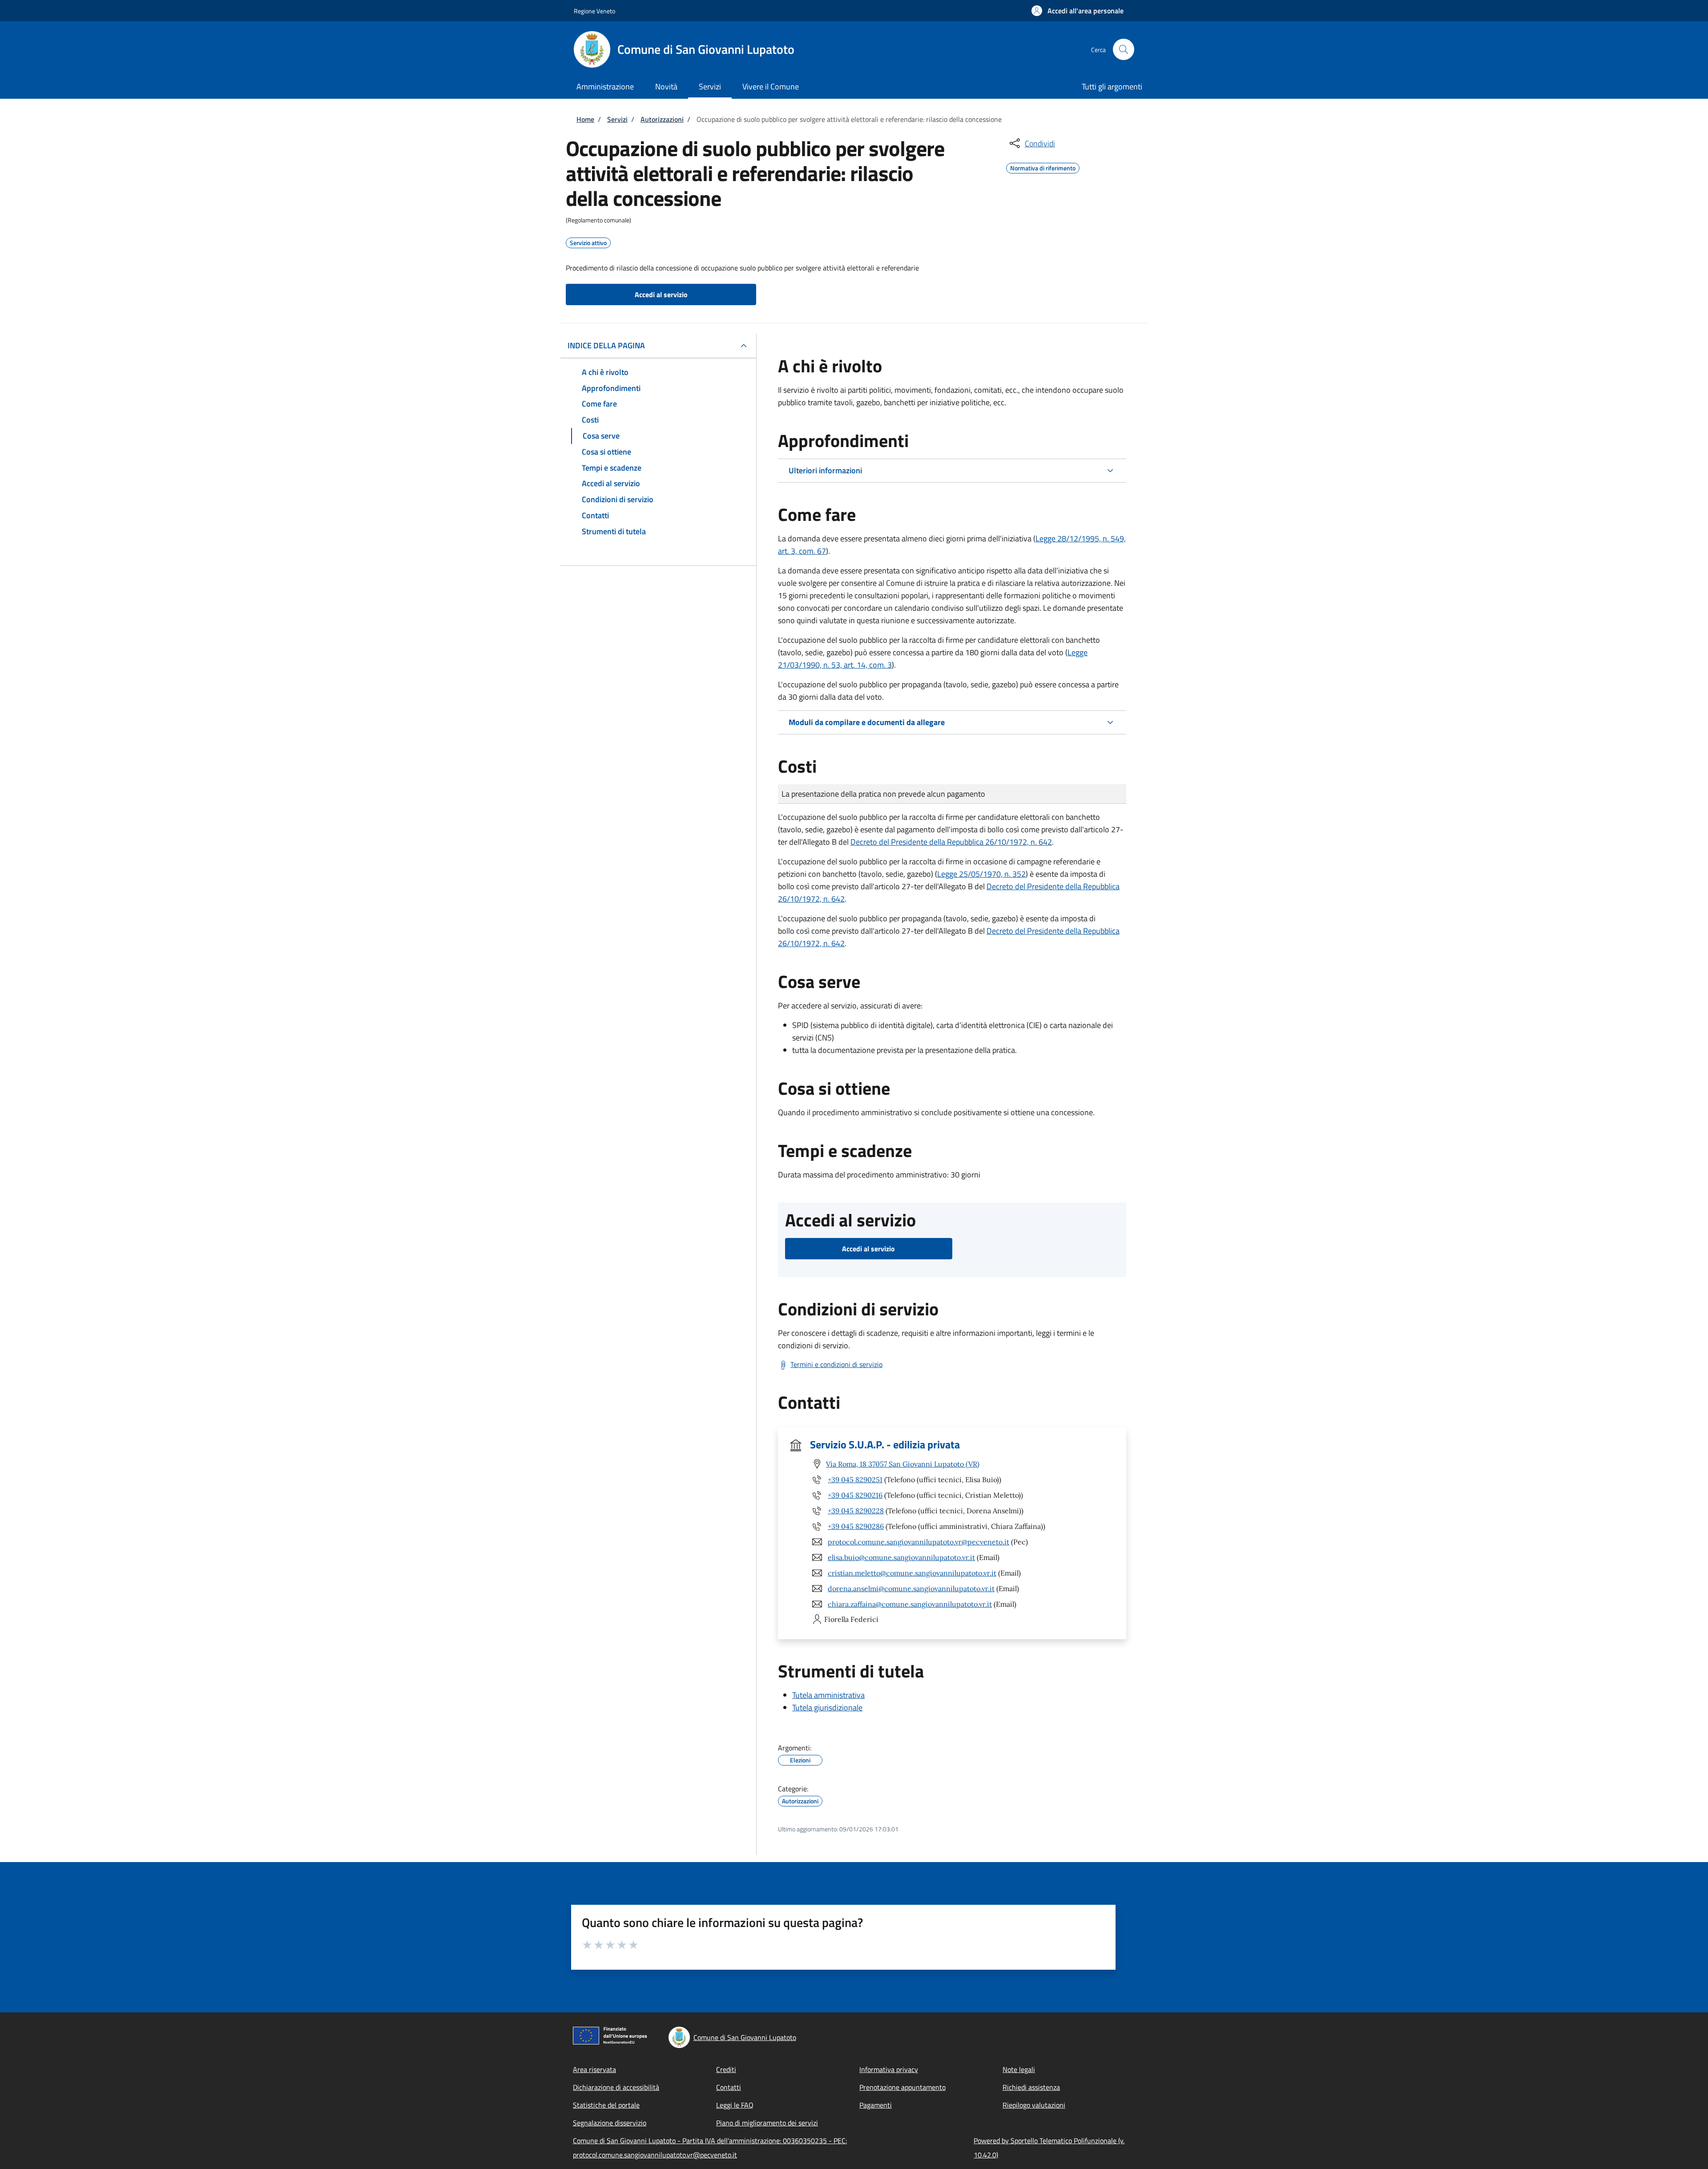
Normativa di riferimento (1043, 167)
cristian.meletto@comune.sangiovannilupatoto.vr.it (912, 1573)
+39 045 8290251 (855, 1480)
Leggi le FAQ (735, 2105)
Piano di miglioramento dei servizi (767, 2123)
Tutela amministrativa (828, 1695)
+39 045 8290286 (856, 1526)
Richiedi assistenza (1031, 2087)
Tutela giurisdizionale (827, 1707)
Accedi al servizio (661, 294)
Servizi (617, 119)
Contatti (729, 2087)
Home (585, 119)
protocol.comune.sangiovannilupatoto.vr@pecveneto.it (918, 1542)
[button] (1078, 11)
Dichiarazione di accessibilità (616, 2087)
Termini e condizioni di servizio (836, 1364)
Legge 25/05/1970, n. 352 (981, 874)
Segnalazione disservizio (610, 2123)
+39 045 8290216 (855, 1495)
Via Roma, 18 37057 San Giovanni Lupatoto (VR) (903, 1464)
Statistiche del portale (606, 2105)
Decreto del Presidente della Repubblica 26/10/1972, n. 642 (951, 842)
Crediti (726, 2069)
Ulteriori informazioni (825, 470)
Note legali (1019, 2069)
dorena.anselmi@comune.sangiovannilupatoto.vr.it (911, 1588)
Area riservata (594, 2069)
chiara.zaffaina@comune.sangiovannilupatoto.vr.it (910, 1604)
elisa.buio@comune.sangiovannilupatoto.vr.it (901, 1557)
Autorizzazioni (662, 119)
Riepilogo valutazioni (1034, 2105)
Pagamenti (876, 2105)
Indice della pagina (606, 345)
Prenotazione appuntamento (902, 2087)
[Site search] (1124, 49)
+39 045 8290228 (856, 1511)
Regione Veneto (594, 11)
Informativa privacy (889, 2069)
